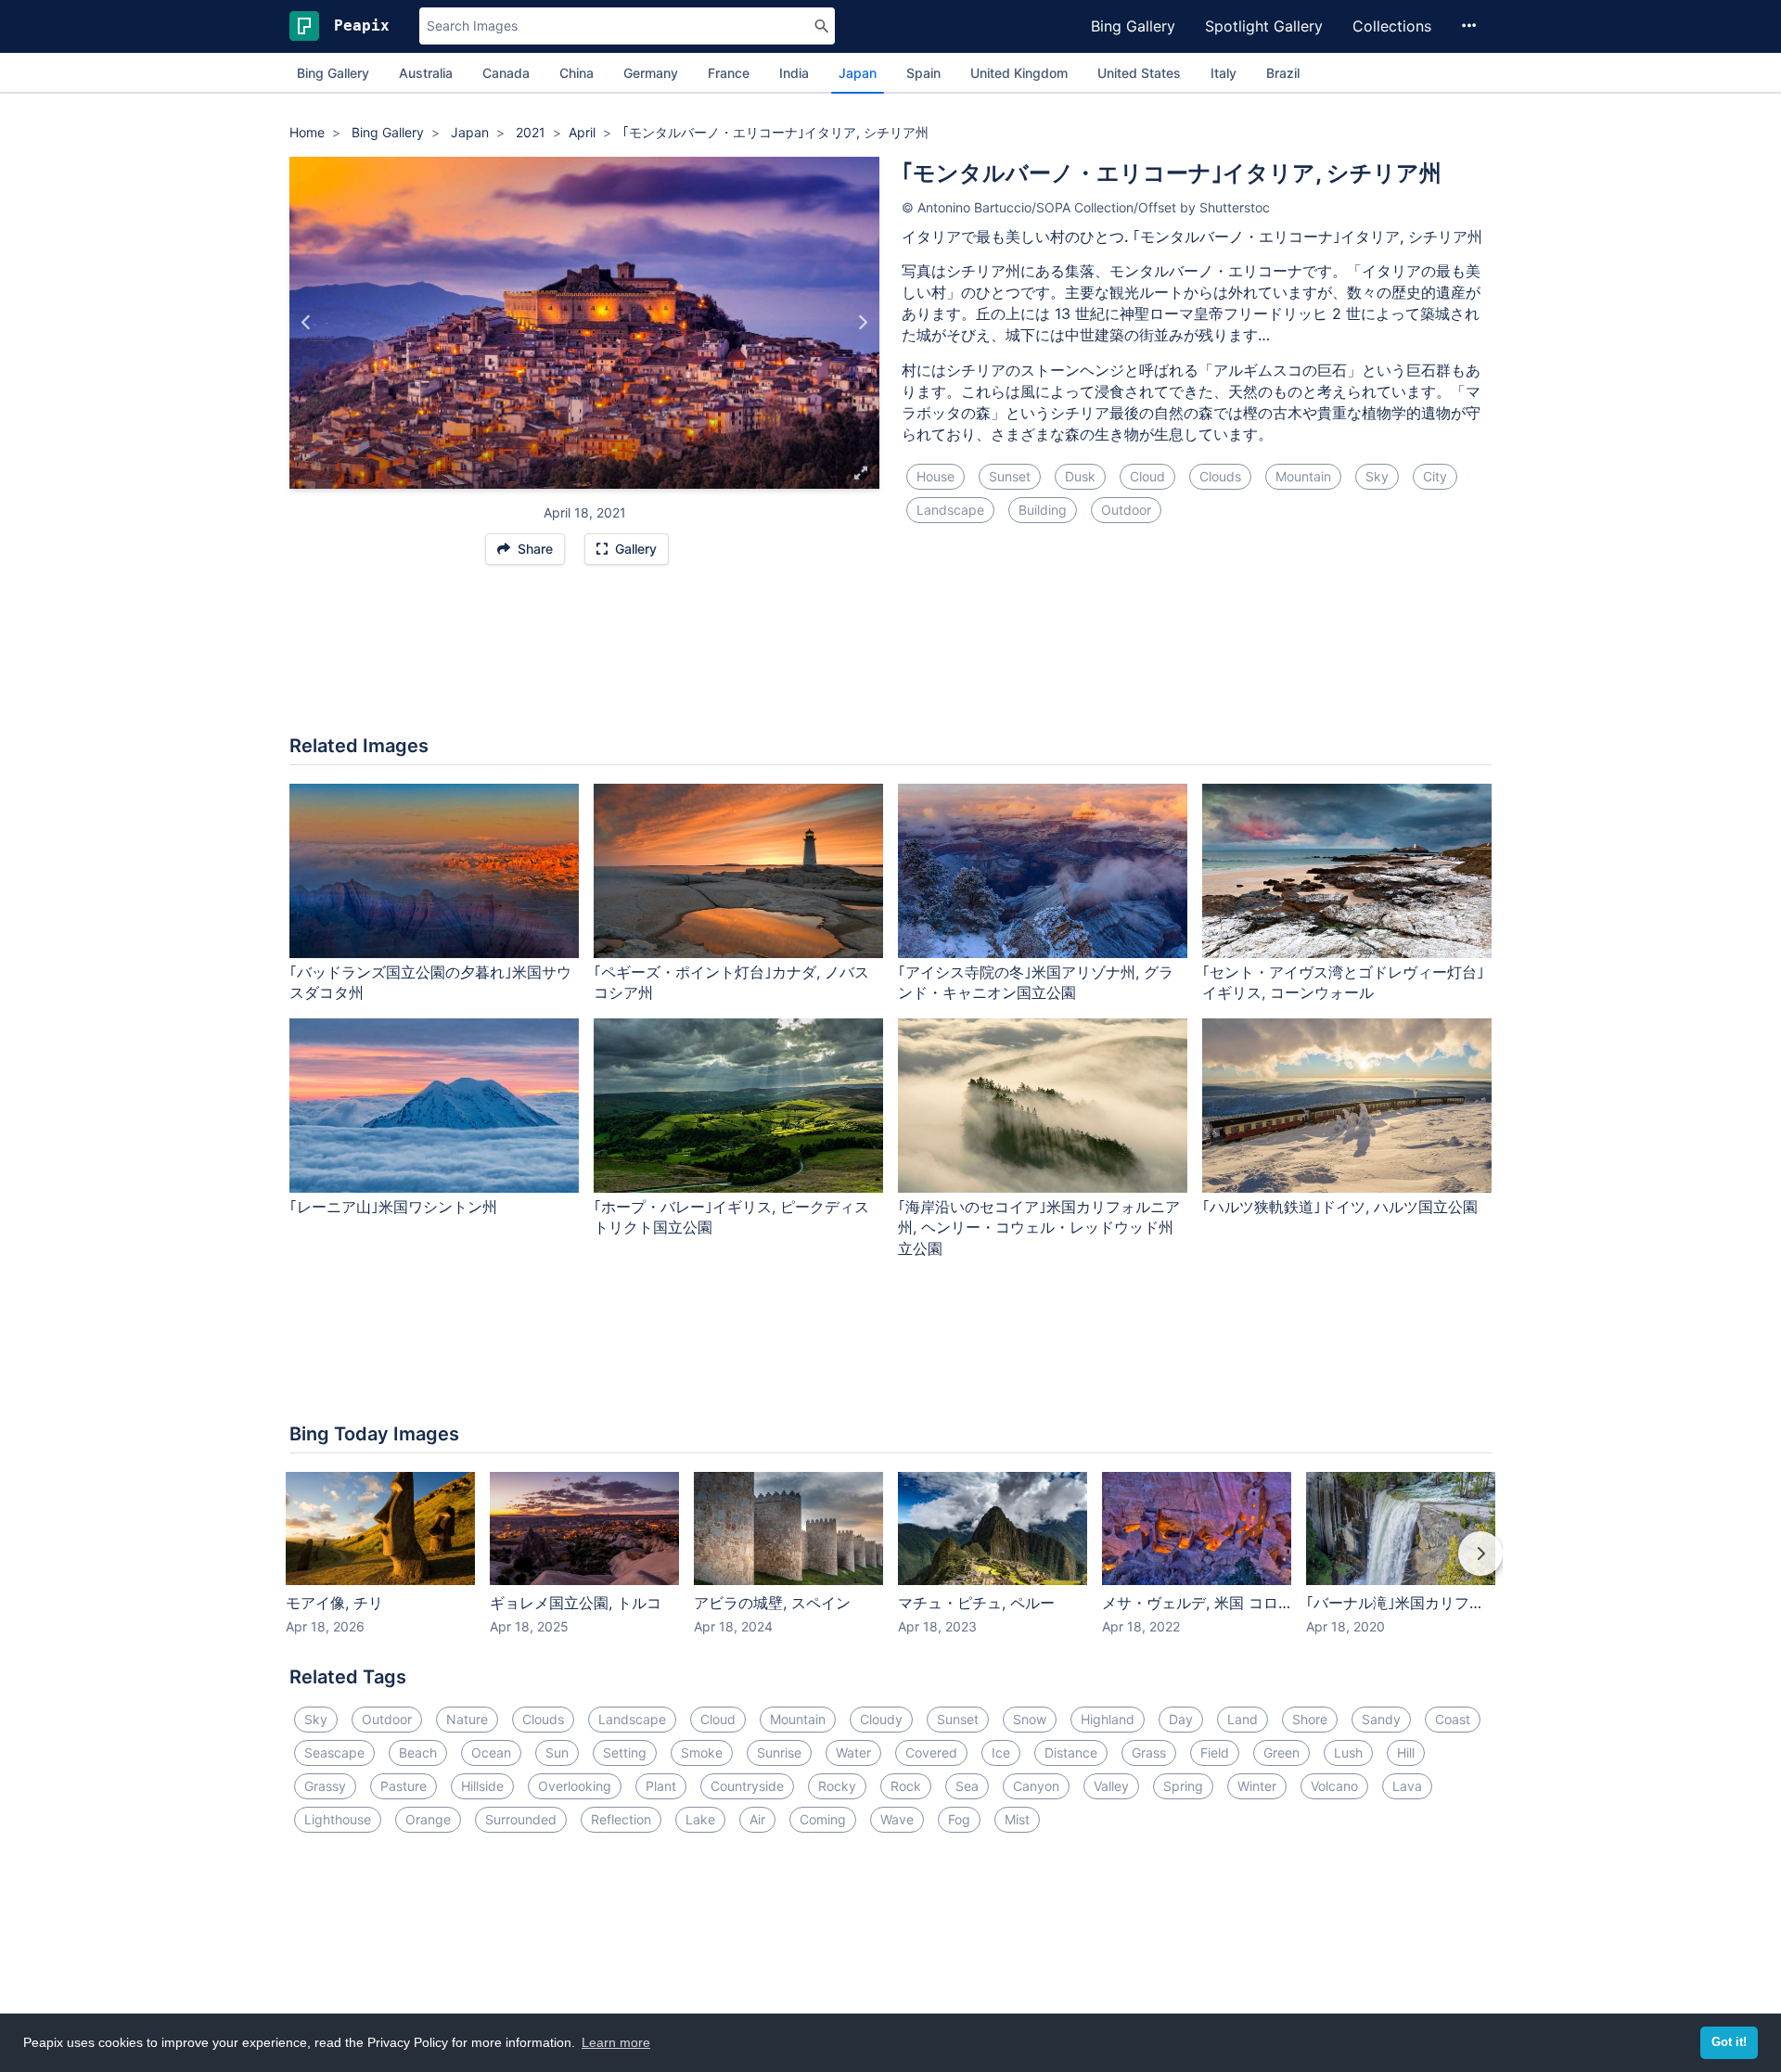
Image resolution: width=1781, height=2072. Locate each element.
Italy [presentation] (1224, 73)
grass (1149, 1752)
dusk (1080, 476)
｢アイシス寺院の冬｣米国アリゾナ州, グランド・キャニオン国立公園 (1036, 983)
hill (1406, 1752)
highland (1108, 1719)
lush (1348, 1752)
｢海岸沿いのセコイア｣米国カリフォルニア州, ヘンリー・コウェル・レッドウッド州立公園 (1039, 1228)
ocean (491, 1752)
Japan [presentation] (858, 73)
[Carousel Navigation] (890, 1567)
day (1181, 1719)
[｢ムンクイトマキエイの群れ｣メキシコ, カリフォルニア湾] (862, 323)
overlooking (575, 1786)
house (935, 476)
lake (700, 1819)
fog (959, 1819)
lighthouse (338, 1819)
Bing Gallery (1133, 26)
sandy (1381, 1719)
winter (1257, 1786)
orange (428, 1819)
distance (1071, 1752)
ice (1001, 1752)
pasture (404, 1786)
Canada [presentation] (506, 73)
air (757, 1819)
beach (418, 1752)
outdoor (1126, 510)
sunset (1010, 476)
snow (1030, 1719)
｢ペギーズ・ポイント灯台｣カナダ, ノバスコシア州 (731, 983)
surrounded (521, 1819)
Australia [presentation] (426, 73)
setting (625, 1752)
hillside (482, 1786)
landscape (950, 510)
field (1215, 1752)
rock (906, 1786)
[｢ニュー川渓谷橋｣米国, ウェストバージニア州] (307, 323)
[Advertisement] (890, 659)
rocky (837, 1786)
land (1243, 1719)
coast (1453, 1719)
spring (1183, 1786)
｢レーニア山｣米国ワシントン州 (393, 1207)
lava (1407, 1786)
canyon (1036, 1786)
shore (1310, 1719)
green (1281, 1752)
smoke (702, 1752)
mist (1017, 1819)
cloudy (881, 1719)
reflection (621, 1819)
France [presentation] (729, 73)
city (1435, 476)
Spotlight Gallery (1264, 26)
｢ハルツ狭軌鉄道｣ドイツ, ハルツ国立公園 (1340, 1207)
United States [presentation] (1139, 73)
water (853, 1752)
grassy (325, 1786)
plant (661, 1786)
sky (1377, 476)
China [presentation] (577, 73)
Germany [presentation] (651, 73)
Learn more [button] (616, 2042)
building (1043, 510)
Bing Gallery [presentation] (333, 73)
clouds (1220, 476)
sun (557, 1752)
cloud (1147, 476)
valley (1111, 1786)
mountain (1303, 476)
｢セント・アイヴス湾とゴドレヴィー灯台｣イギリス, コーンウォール (1343, 983)
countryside (747, 1786)
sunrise (779, 1752)
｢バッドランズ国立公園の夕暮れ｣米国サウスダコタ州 (430, 983)
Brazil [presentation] (1283, 73)
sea (967, 1786)
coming (823, 1819)
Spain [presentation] (923, 73)
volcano (1334, 1786)
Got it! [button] (1729, 2042)
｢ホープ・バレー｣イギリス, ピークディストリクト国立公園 (731, 1217)
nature (467, 1719)
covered (931, 1752)
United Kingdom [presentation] (1019, 73)
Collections (1392, 26)
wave (897, 1819)
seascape (334, 1752)
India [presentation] (794, 73)
